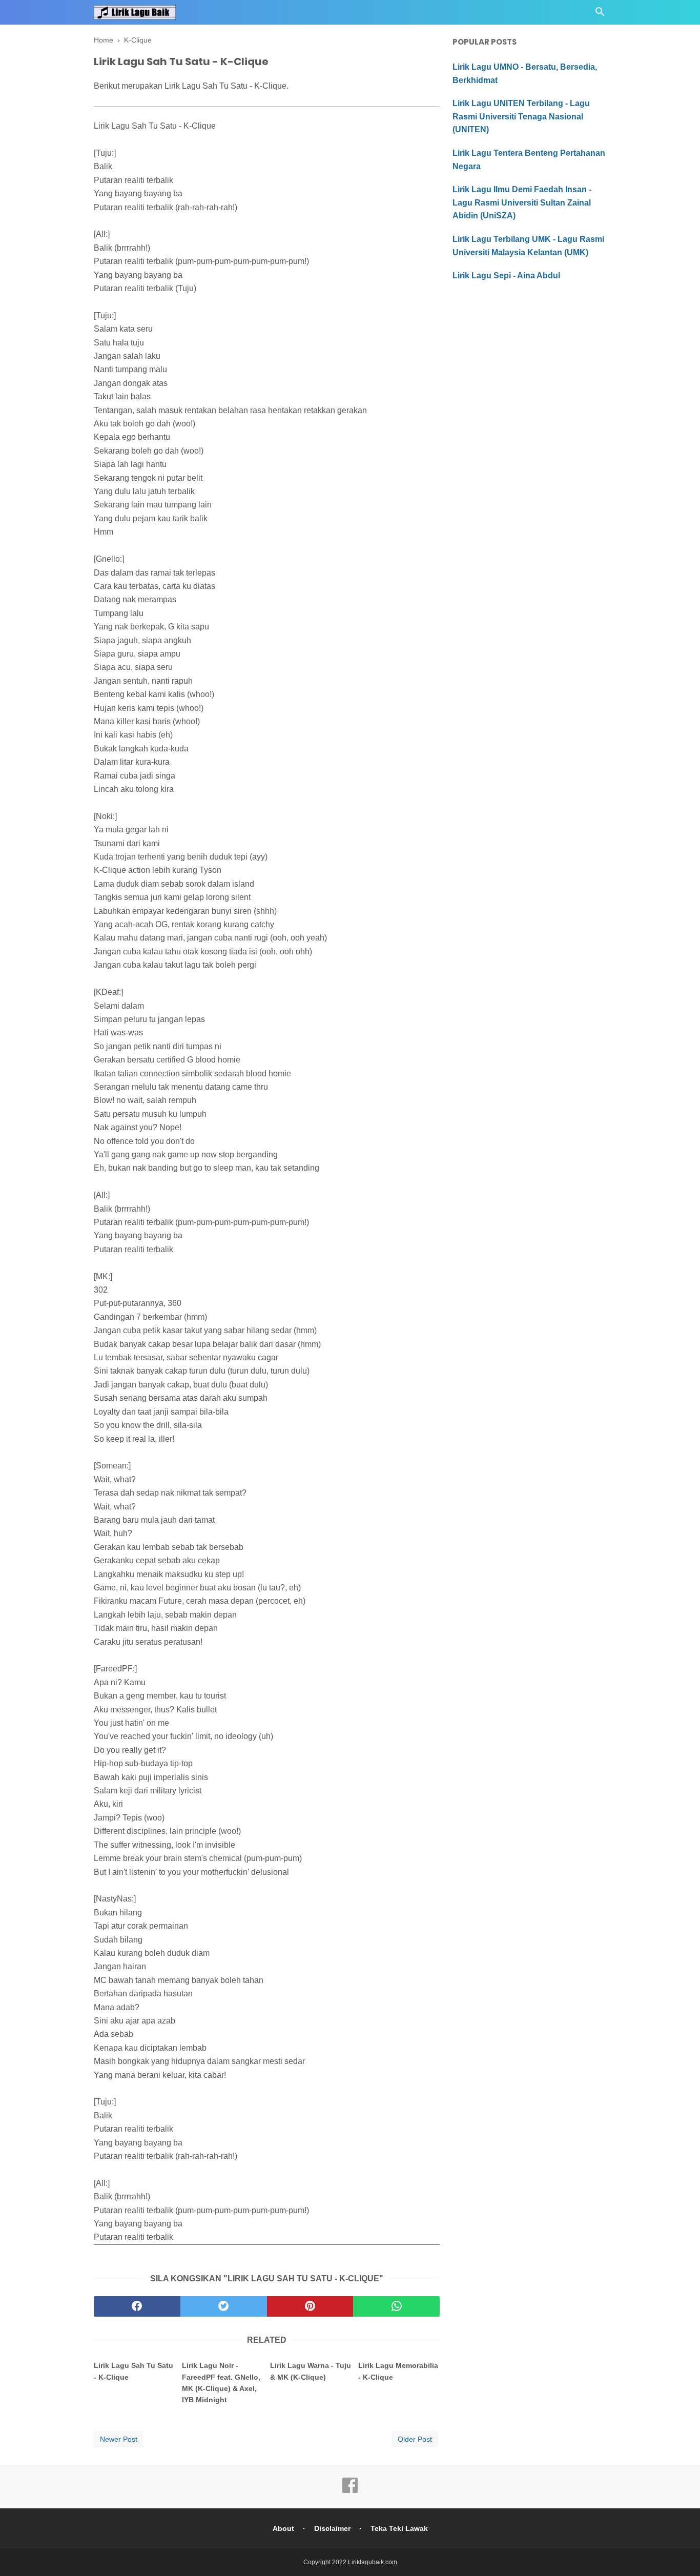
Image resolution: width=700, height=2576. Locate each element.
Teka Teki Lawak (399, 2528)
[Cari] (600, 15)
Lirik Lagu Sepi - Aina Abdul (506, 275)
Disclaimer (332, 2528)
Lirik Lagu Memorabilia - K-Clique (398, 2371)
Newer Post (119, 2439)
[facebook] (137, 2306)
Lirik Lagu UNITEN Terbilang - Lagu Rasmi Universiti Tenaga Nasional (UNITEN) (521, 116)
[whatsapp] (396, 2306)
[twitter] (224, 2306)
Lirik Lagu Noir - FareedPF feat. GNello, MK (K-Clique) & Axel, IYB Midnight (221, 2383)
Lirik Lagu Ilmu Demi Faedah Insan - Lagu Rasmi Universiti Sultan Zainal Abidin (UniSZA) (522, 202)
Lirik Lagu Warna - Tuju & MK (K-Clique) (311, 2371)
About (283, 2528)
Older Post (415, 2439)
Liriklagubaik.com (373, 2562)
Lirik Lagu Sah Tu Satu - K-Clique (133, 2371)
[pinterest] (310, 2306)
